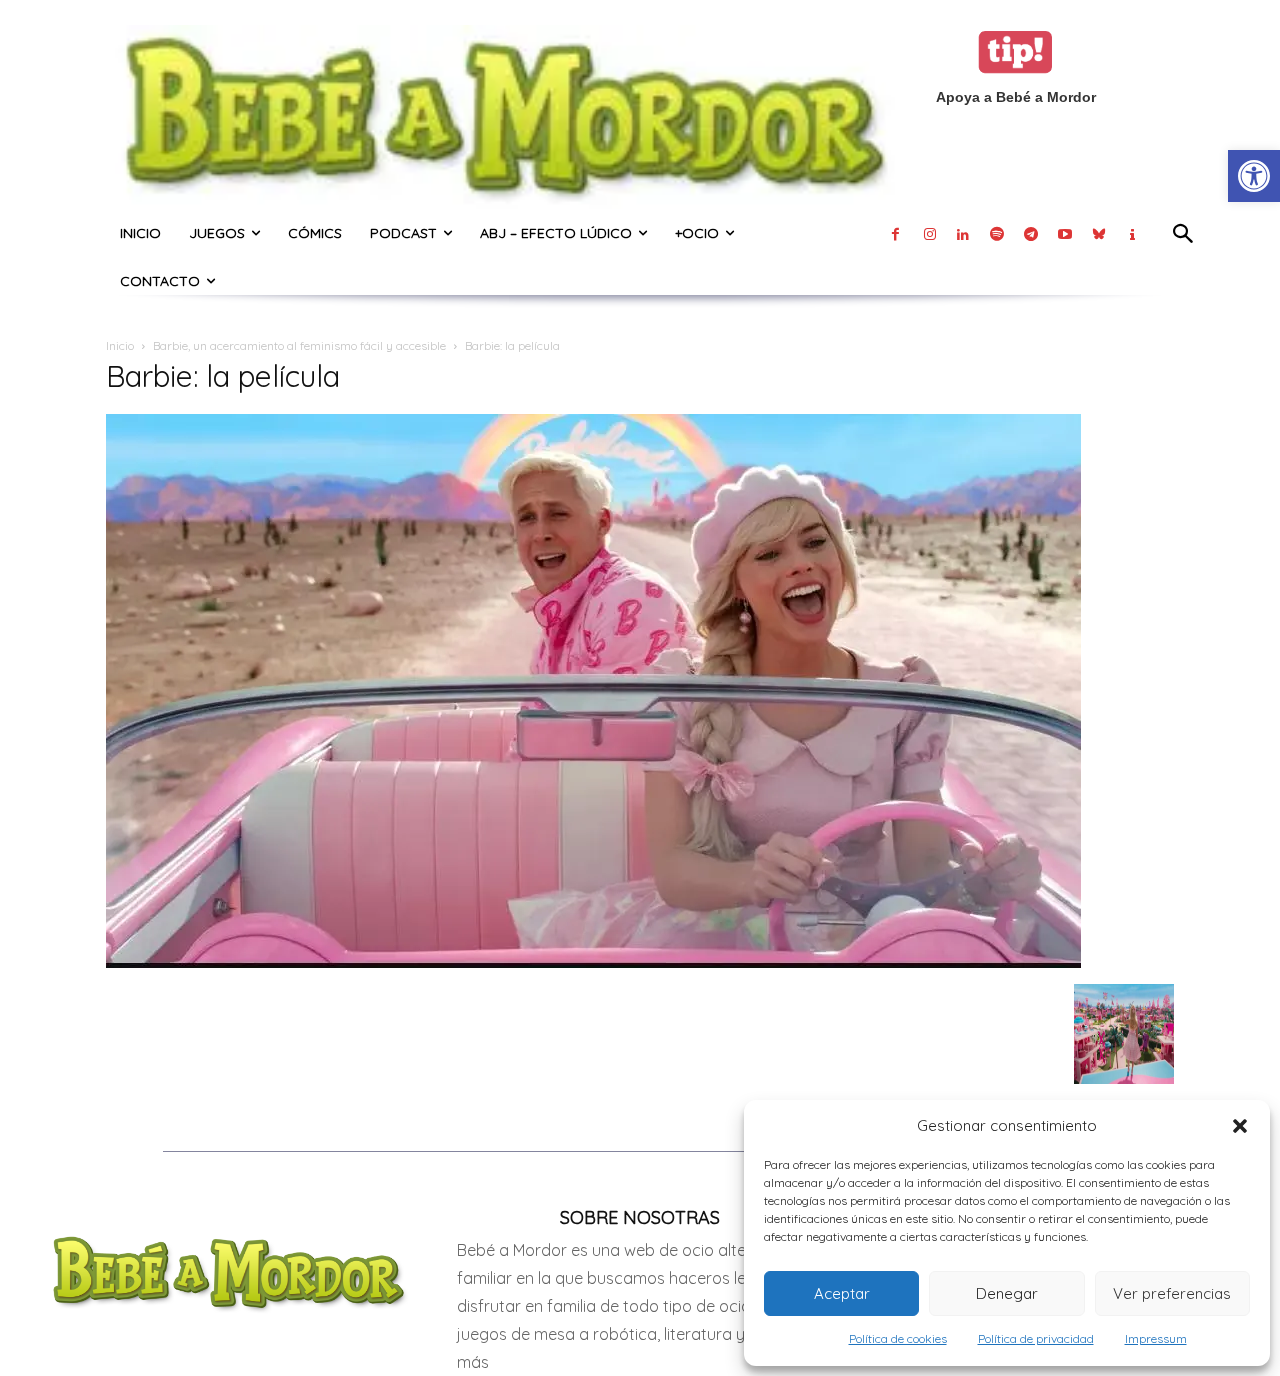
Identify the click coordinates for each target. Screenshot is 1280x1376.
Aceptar (842, 1293)
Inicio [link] (120, 345)
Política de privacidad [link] (1036, 1338)
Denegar (1007, 1293)
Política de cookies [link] (898, 1338)
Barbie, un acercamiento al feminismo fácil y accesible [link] (299, 345)
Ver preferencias (1172, 1293)
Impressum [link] (1156, 1338)
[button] (1240, 1126)
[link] (1254, 176)
